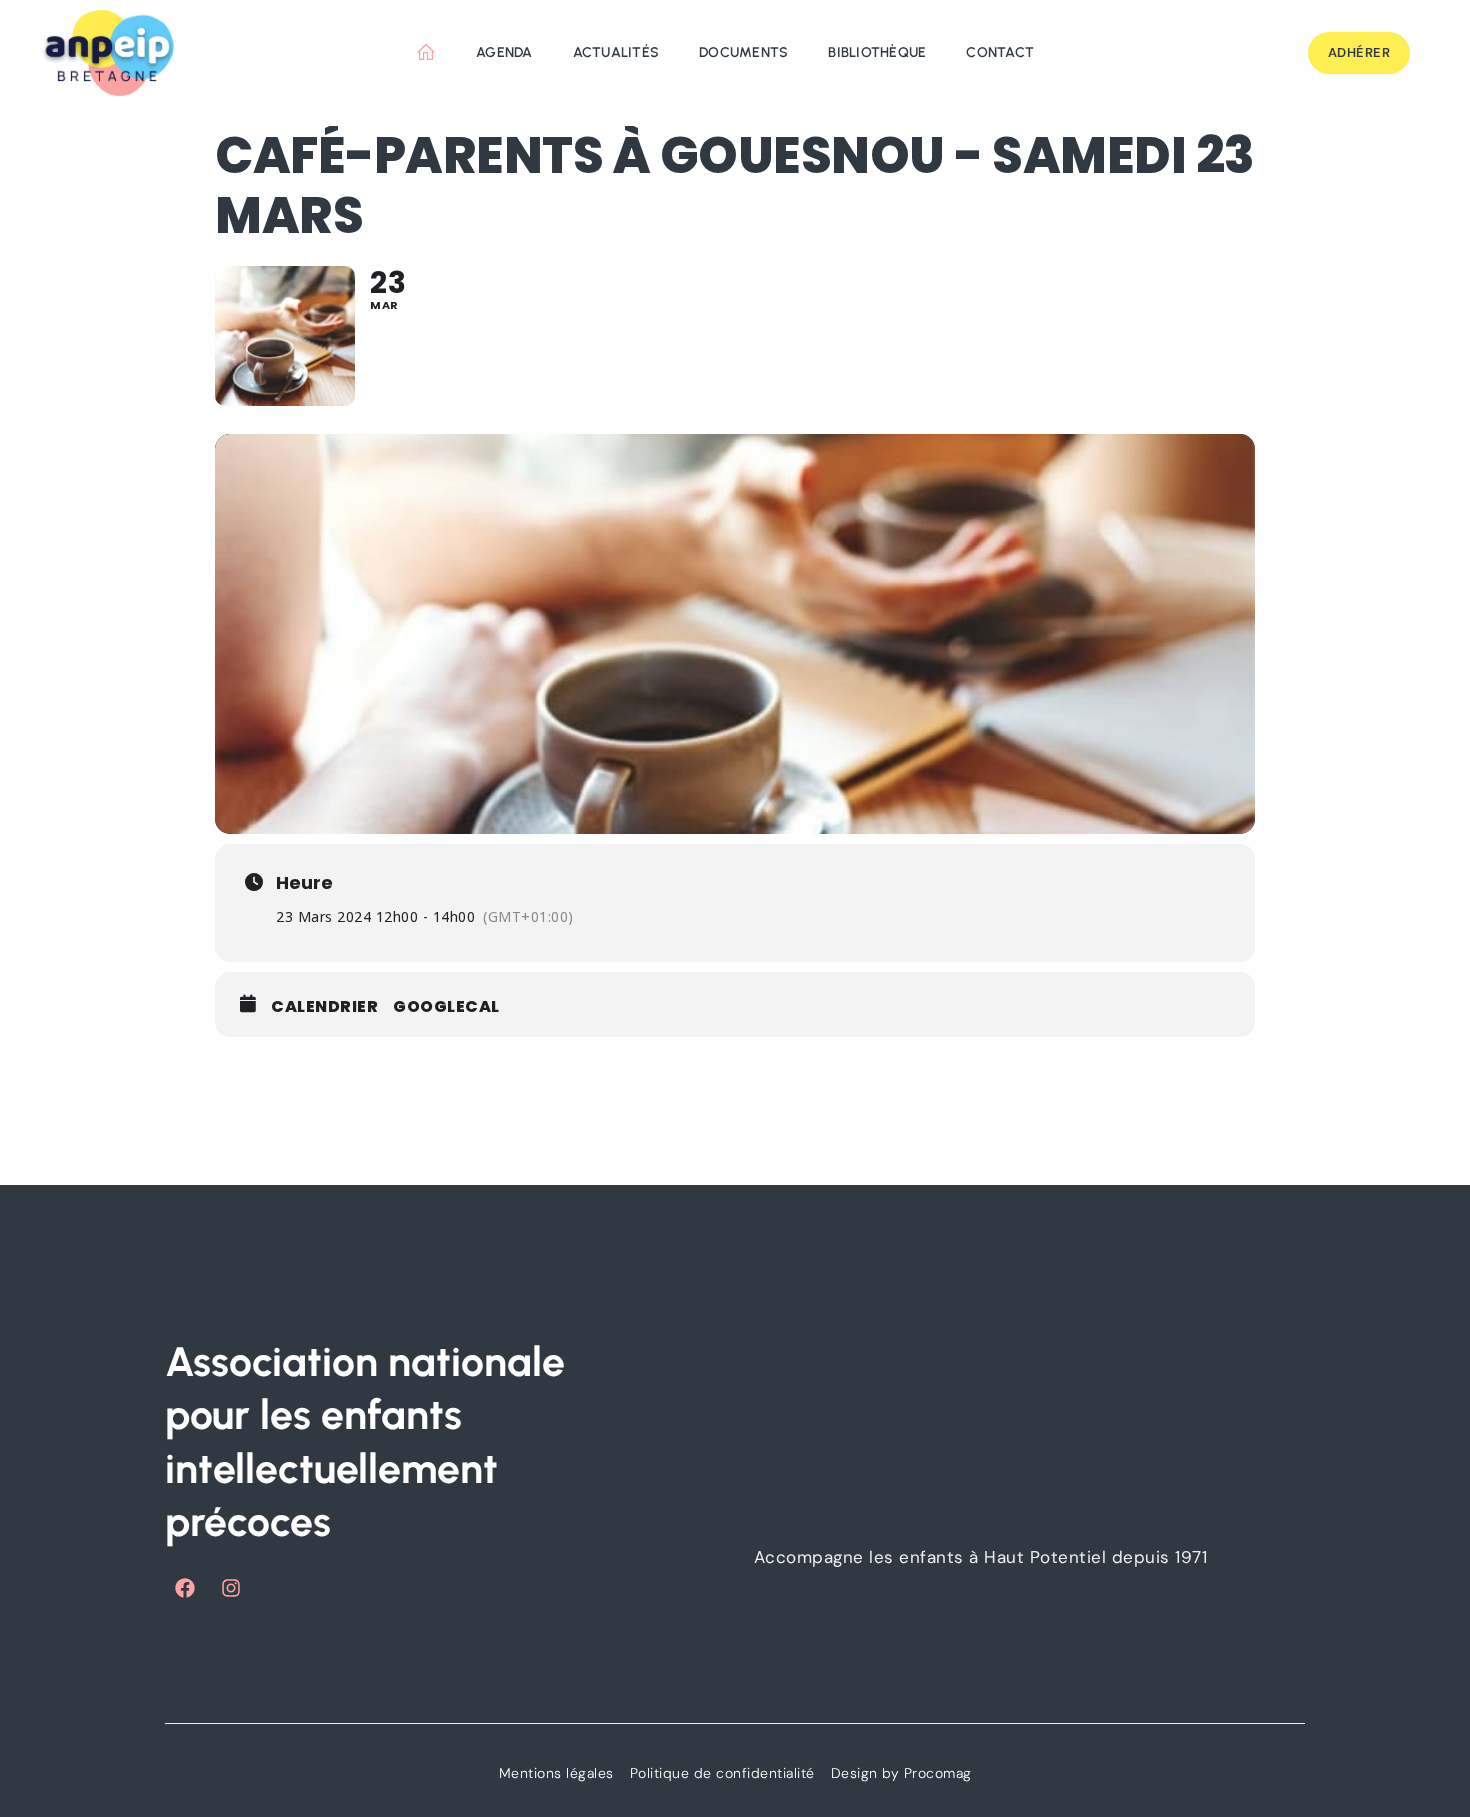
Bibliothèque (877, 52)
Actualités (616, 52)
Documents (743, 52)
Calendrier (324, 1007)
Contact (1000, 52)
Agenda (504, 52)
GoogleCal (446, 1007)
